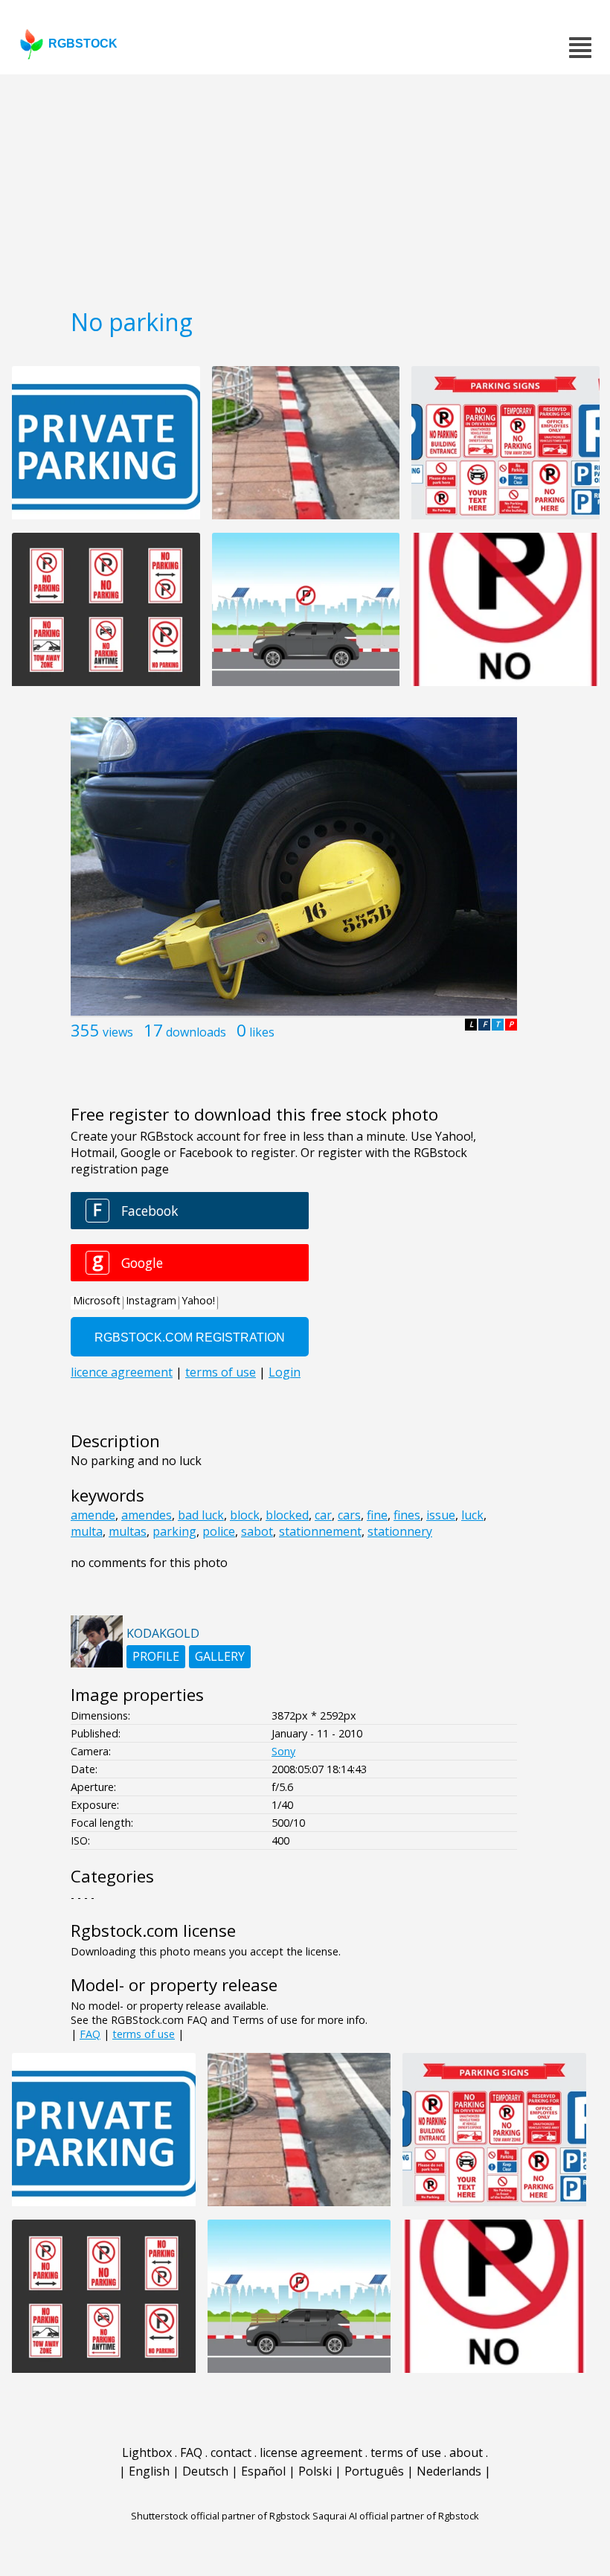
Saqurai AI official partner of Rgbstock (396, 2516)
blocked (287, 1515)
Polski (315, 2471)
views (118, 1032)
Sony (283, 1751)
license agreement (311, 2452)
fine (377, 1515)
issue (441, 1515)
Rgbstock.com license (153, 1931)
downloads (196, 1032)
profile (156, 1656)
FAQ (90, 2034)
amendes (147, 1515)
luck (472, 1515)
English (149, 2471)
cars (349, 1515)
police (219, 1531)
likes (262, 1032)
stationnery (400, 1531)
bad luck (201, 1515)
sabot (257, 1531)
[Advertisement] (305, 186)
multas (128, 1531)
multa (87, 1531)
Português (374, 2471)
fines (407, 1515)
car (323, 1515)
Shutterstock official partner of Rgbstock (221, 2516)
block (245, 1515)
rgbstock (83, 44)
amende (93, 1515)
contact (231, 2452)
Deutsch (205, 2471)
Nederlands (449, 2471)
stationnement (320, 1531)
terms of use (144, 2034)
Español (263, 2471)
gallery (220, 1656)
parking (174, 1531)
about (466, 2452)
